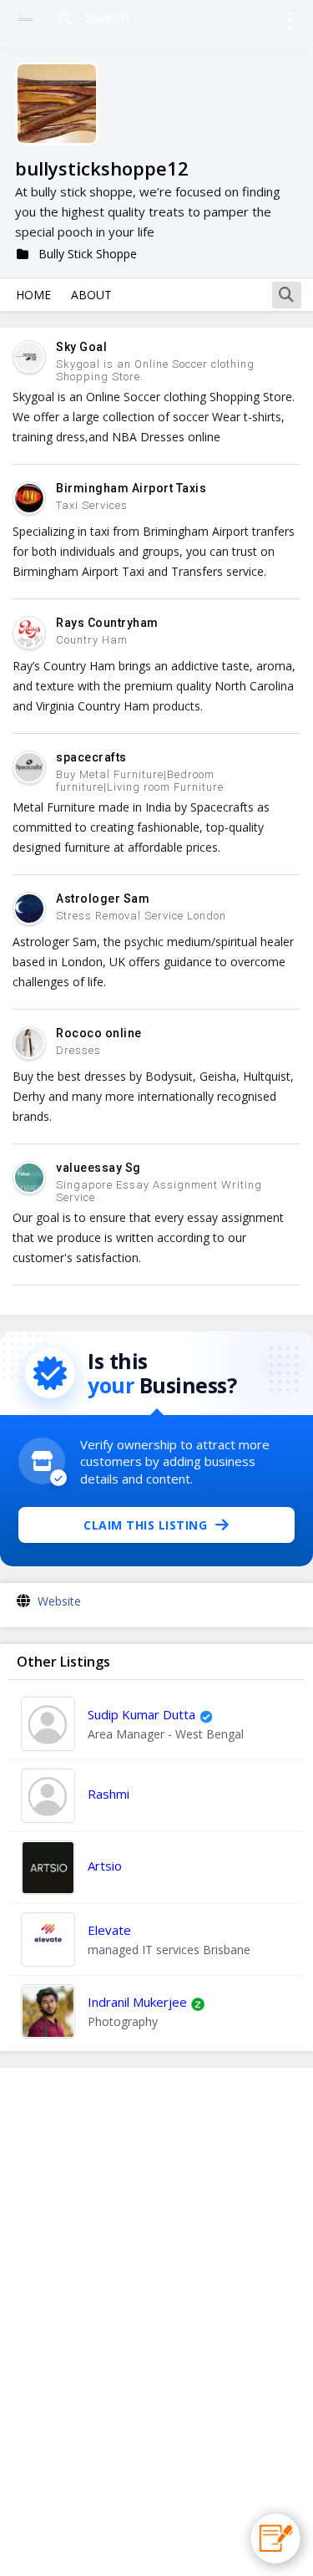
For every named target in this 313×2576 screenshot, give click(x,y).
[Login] (290, 23)
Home (33, 295)
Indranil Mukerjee (137, 2002)
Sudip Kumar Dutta (141, 1714)
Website (59, 1601)
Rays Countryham (107, 623)
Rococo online (99, 1033)
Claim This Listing (145, 1525)
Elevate (109, 1930)
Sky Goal (81, 347)
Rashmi (109, 1794)
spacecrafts (91, 757)
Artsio (105, 1866)
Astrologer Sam (103, 899)
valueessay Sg (98, 1168)
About (91, 295)
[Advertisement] (157, 2322)
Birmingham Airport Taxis (131, 488)
